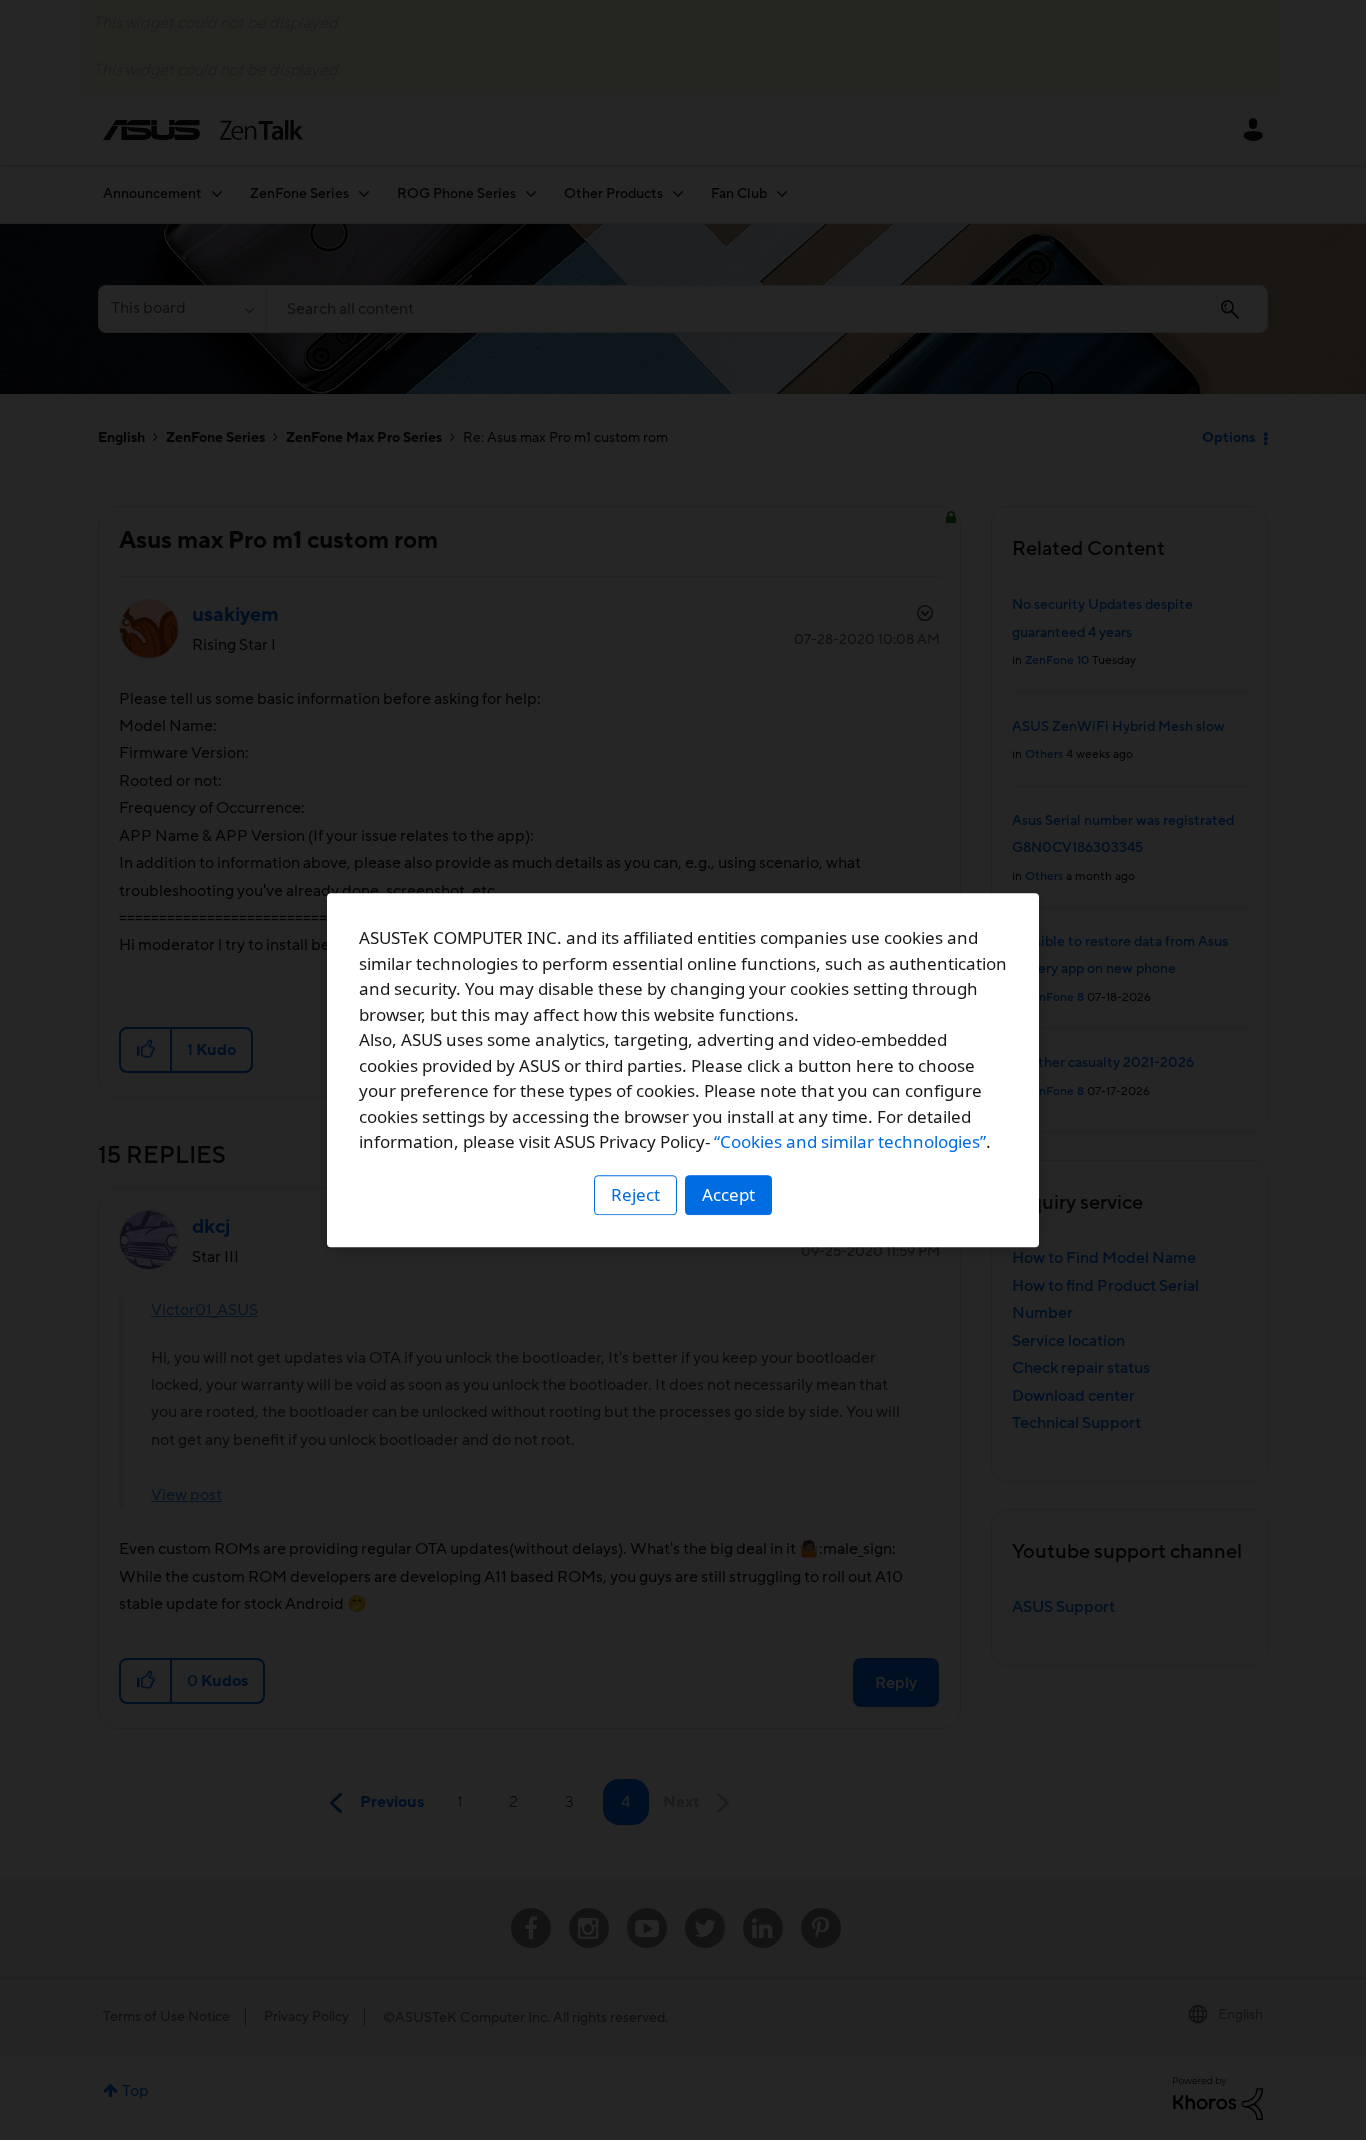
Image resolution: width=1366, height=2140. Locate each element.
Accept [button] (728, 1194)
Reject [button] (635, 1194)
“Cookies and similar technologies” (850, 1141)
